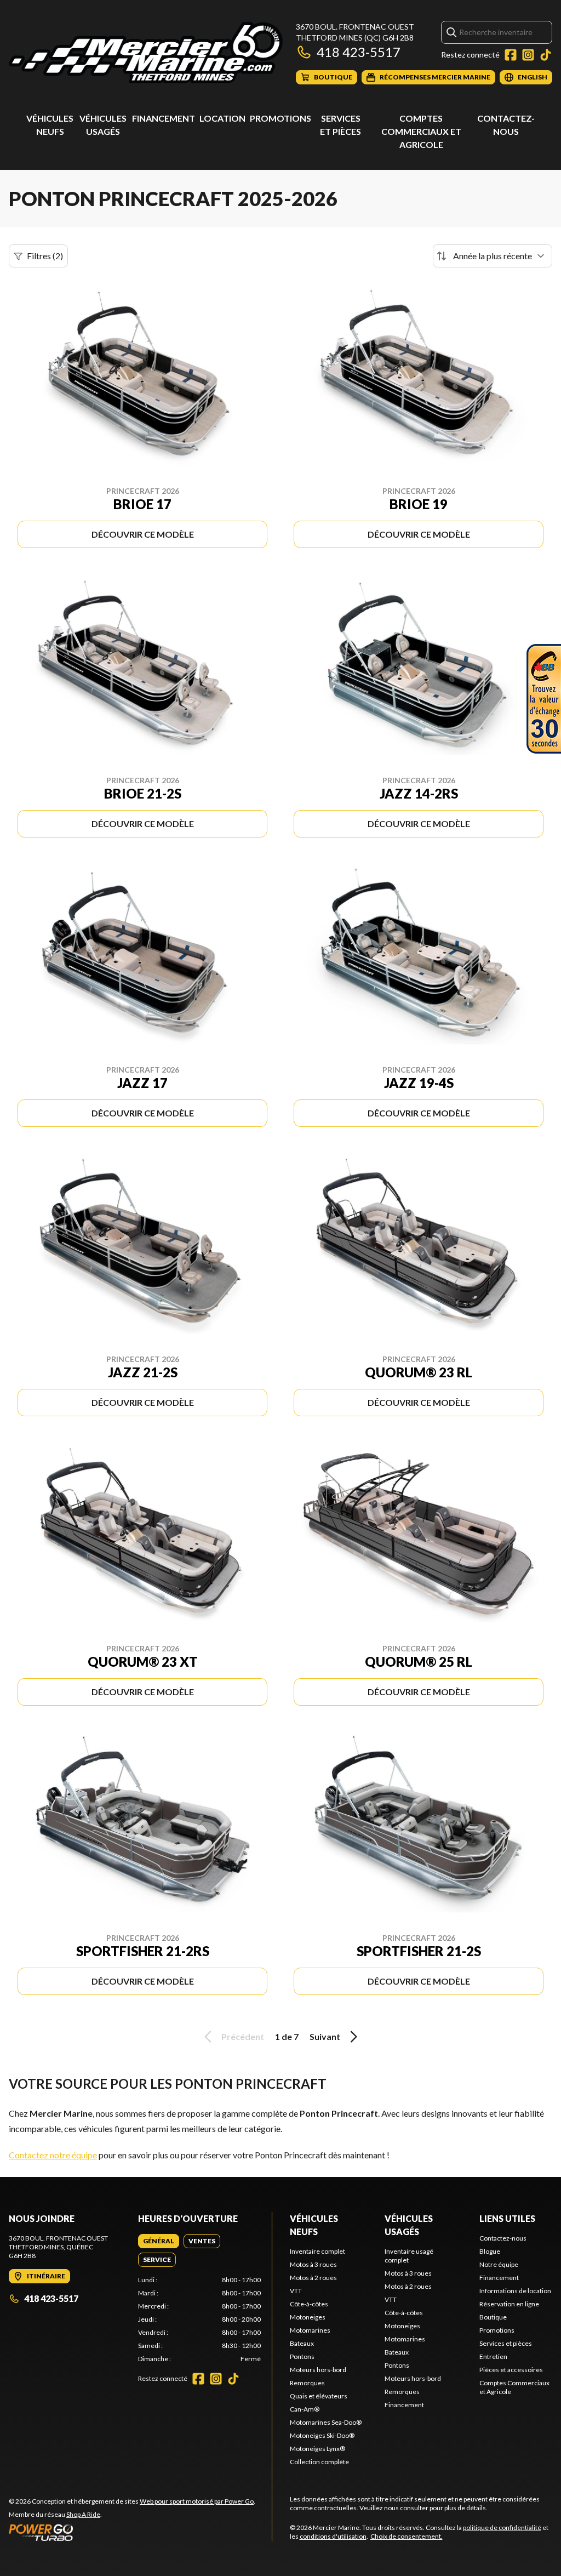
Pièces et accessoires (511, 2370)
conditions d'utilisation (333, 2536)
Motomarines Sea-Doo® (326, 2422)
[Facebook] (511, 55)
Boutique (493, 2317)
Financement (164, 118)
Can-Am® (305, 2409)
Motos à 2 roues (313, 2278)
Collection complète (319, 2462)
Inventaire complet (317, 2251)
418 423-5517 (359, 52)
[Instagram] (528, 55)
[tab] (159, 2241)
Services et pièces (506, 2343)
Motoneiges (308, 2317)
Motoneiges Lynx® (317, 2449)
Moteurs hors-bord (318, 2370)
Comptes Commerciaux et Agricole (421, 131)
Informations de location (515, 2291)
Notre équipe (499, 2264)
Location (222, 118)
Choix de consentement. (407, 2536)
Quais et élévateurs (319, 2396)
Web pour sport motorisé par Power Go (197, 2501)
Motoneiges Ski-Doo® (322, 2435)
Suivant (325, 2036)
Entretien (493, 2356)
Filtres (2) (45, 256)
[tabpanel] (199, 2319)
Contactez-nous (503, 2238)
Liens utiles (507, 2218)
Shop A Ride (83, 2514)
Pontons (302, 2356)
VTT (296, 2291)
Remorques (307, 2383)
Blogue (490, 2251)
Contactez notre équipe (53, 2155)
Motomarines (310, 2330)
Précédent (243, 2036)
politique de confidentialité (502, 2527)
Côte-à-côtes (309, 2304)
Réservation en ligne (509, 2304)
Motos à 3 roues (313, 2264)
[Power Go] (132, 2532)
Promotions (280, 118)
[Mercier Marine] (146, 53)
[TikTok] (546, 55)
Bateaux (302, 2343)
